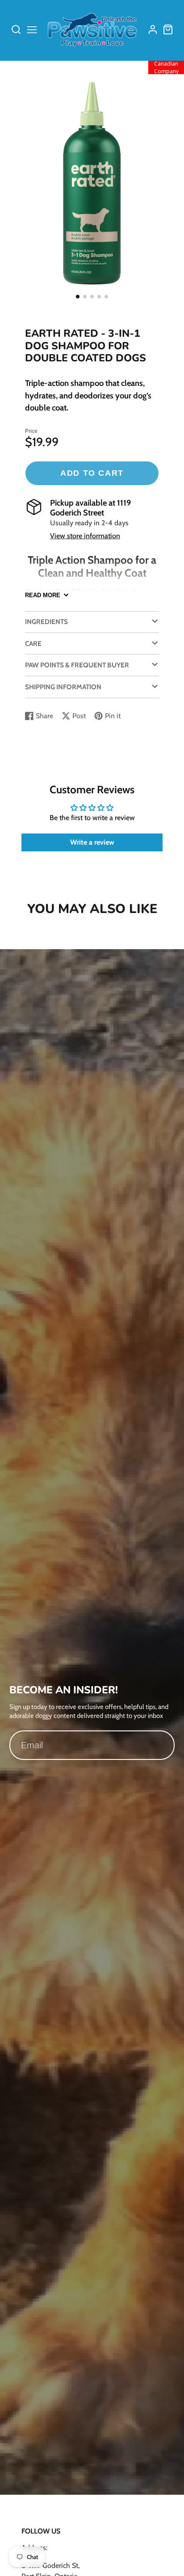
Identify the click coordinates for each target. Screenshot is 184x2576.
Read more (43, 595)
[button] (78, 297)
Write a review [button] (92, 842)
